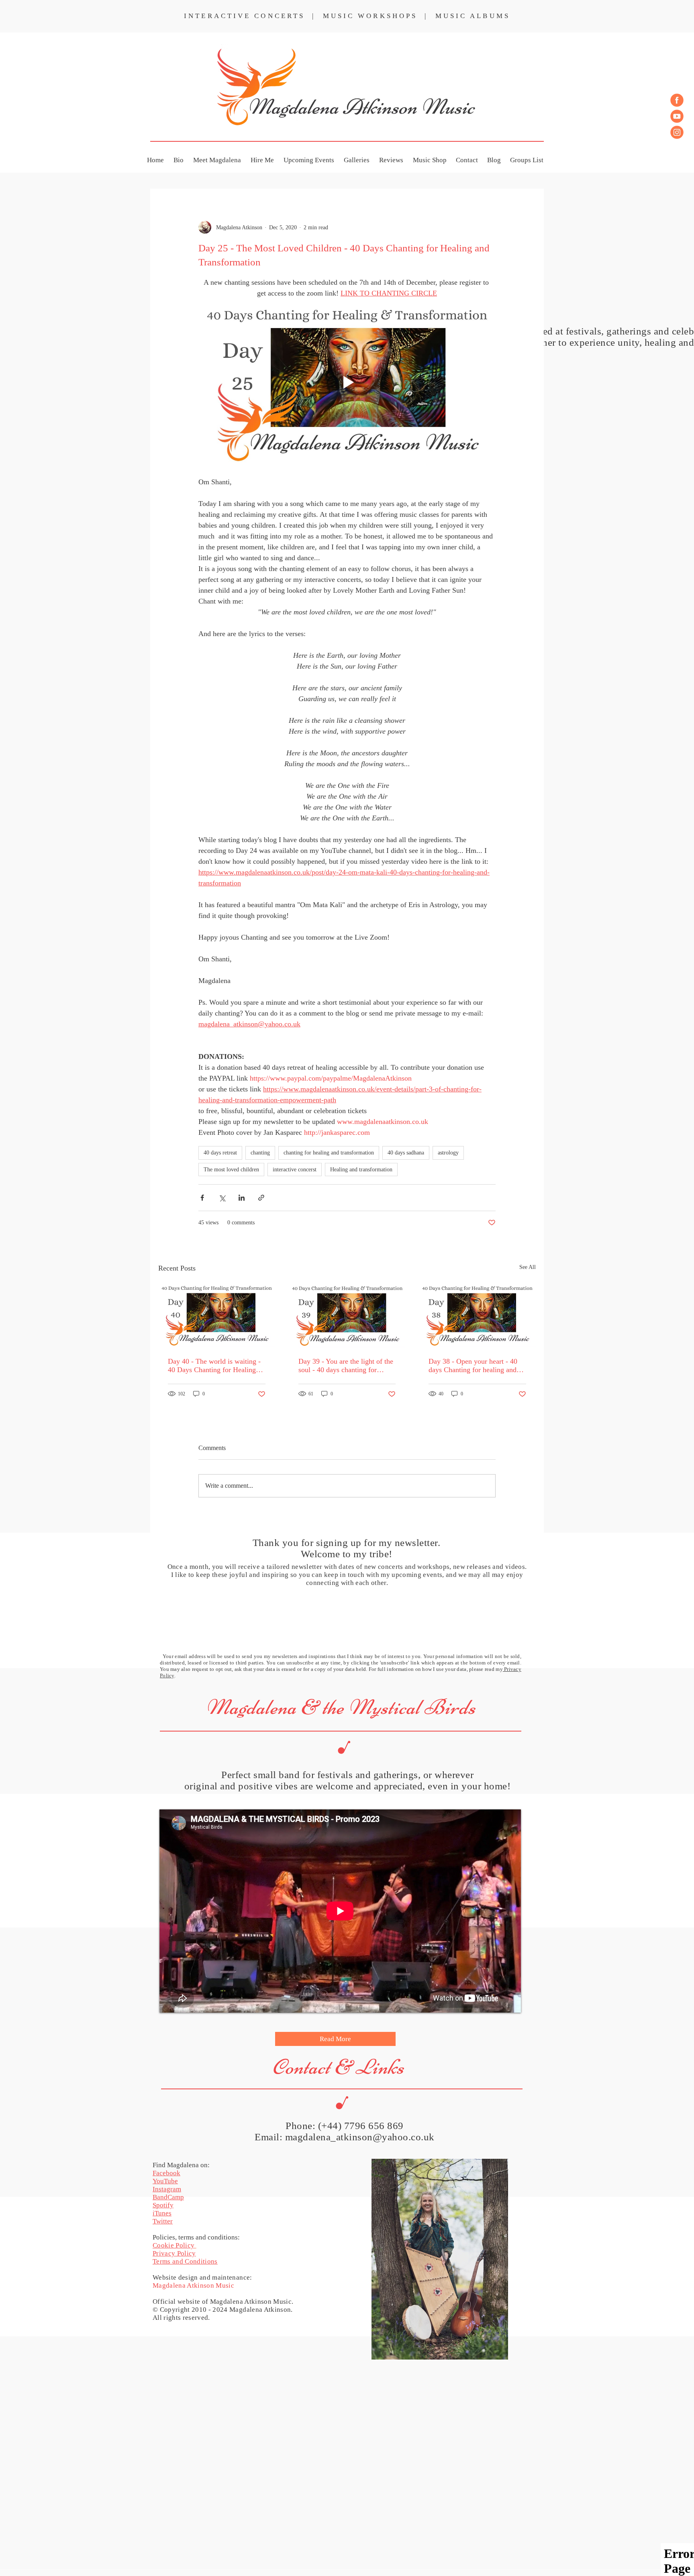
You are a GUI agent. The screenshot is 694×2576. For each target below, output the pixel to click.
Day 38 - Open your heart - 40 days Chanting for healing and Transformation (473, 1366)
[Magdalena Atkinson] (677, 100)
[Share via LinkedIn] (242, 1198)
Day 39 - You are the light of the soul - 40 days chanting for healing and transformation (346, 1366)
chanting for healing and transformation (329, 1153)
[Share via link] (261, 1198)
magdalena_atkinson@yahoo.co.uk (360, 2137)
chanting (260, 1153)
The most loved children (231, 1170)
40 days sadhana (406, 1153)
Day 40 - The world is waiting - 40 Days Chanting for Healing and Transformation (214, 1366)
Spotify (163, 2205)
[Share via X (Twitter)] (222, 1198)
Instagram (167, 2189)
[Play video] (347, 382)
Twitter (163, 2221)
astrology (448, 1153)
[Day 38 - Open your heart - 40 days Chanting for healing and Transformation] (477, 1315)
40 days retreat (220, 1153)
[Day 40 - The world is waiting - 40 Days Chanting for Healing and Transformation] (217, 1315)
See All (528, 1267)
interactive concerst (295, 1170)
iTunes (162, 2213)
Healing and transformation (361, 1170)
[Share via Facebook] (202, 1198)
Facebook (166, 2173)
